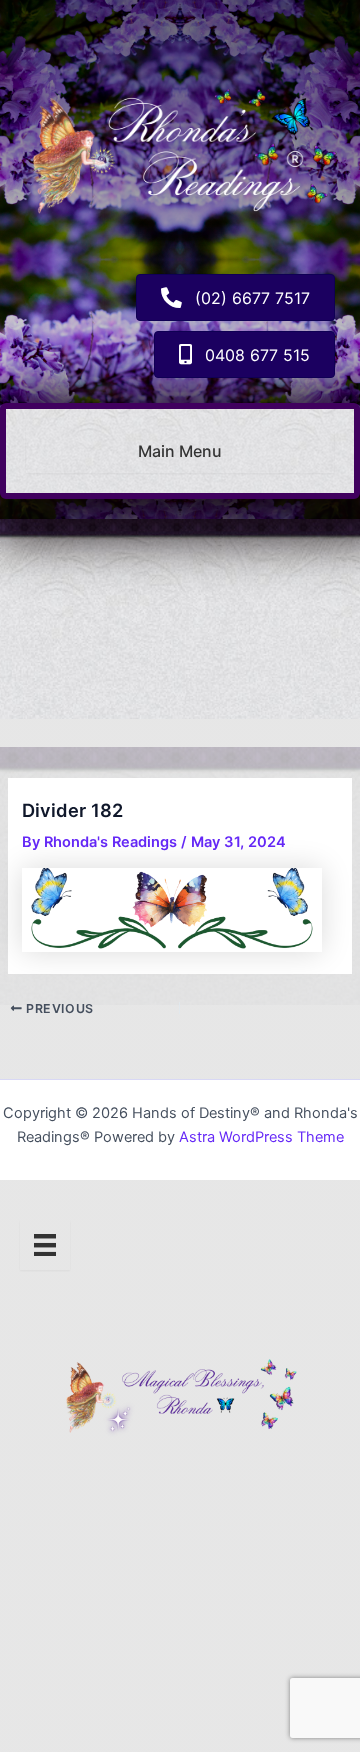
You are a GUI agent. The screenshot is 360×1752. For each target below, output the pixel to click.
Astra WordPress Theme (261, 1137)
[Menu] (45, 1245)
